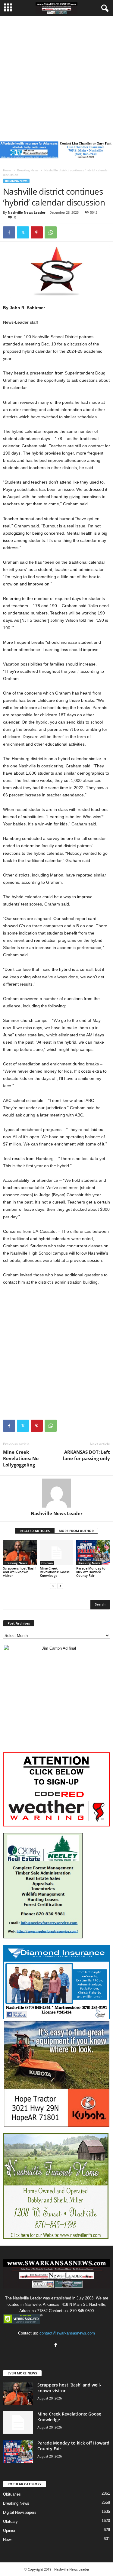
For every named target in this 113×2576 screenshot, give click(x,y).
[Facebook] (9, 232)
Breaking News (28, 170)
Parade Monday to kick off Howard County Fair (91, 1572)
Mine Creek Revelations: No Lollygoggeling (21, 1458)
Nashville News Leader (27, 212)
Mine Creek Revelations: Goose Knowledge (55, 1572)
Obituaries (12, 2494)
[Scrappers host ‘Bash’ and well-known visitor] (20, 1552)
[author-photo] (56, 1493)
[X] (23, 232)
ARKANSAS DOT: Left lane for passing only (86, 1455)
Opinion (47, 1563)
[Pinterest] (37, 232)
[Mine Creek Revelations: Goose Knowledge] (57, 1552)
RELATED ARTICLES (35, 1531)
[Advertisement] (56, 76)
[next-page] (60, 1586)
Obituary (10, 2521)
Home (7, 170)
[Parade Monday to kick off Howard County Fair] (93, 1552)
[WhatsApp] (51, 232)
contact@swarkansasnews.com (67, 2333)
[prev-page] (53, 1586)
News (8, 2540)
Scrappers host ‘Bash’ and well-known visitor (20, 1572)
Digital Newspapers (20, 2512)
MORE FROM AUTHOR (76, 1531)
